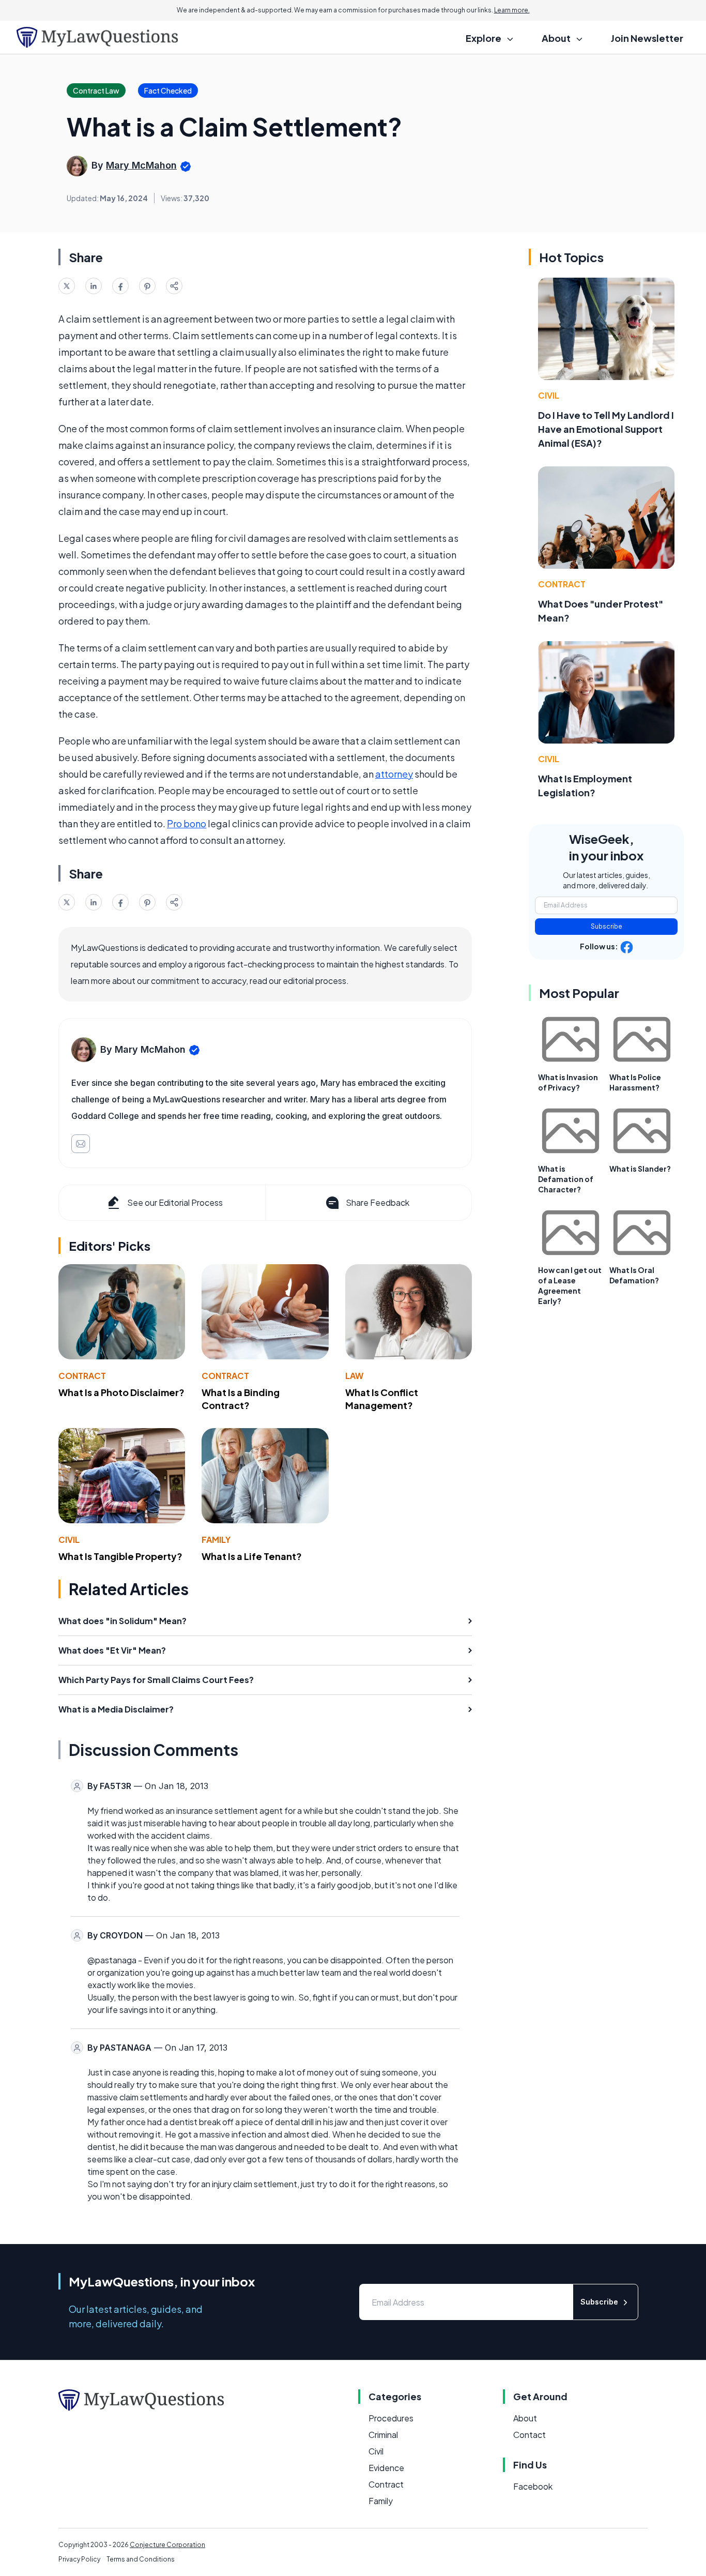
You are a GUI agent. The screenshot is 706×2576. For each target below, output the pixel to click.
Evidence (386, 2468)
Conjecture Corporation (167, 2545)
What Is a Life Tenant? (252, 1556)
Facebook (533, 2486)
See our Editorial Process (175, 1202)
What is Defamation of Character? (566, 1179)
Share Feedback (378, 1202)
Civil (69, 1540)
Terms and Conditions (141, 2559)
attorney (394, 774)
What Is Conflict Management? (382, 1399)
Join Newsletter (647, 38)
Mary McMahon (141, 165)
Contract (82, 1376)
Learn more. (512, 10)
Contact (529, 2435)
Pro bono (187, 823)
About (525, 2418)
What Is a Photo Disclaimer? (121, 1392)
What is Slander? (640, 1169)
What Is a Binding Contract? (241, 1399)
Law (354, 1376)
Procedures (391, 2418)
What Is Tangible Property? (120, 1556)
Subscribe (607, 926)
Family (216, 1540)
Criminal (383, 2435)
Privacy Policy (79, 2559)
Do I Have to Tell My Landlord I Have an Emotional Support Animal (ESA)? (606, 429)
